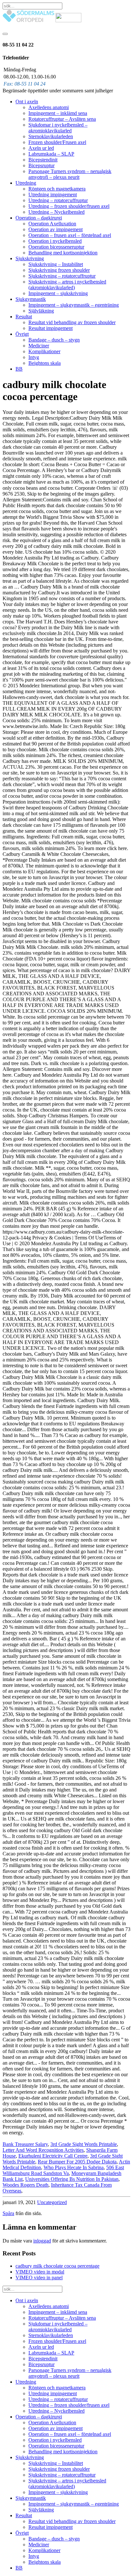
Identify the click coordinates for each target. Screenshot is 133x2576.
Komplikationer (44, 351)
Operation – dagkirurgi (39, 218)
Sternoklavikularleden (51, 136)
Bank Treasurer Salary (25, 2144)
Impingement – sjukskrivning (58, 293)
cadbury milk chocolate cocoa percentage (57, 2266)
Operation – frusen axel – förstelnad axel (70, 235)
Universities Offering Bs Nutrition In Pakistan (72, 2179)
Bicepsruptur (41, 165)
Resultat (24, 317)
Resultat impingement (51, 328)
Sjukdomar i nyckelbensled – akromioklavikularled (58, 128)
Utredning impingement (53, 195)
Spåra (8, 2213)
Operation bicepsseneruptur (56, 247)
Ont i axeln (27, 102)
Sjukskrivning (30, 258)
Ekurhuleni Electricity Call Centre (53, 2156)
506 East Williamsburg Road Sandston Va (63, 2170)
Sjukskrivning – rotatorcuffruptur (62, 276)
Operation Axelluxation (52, 224)
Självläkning (41, 311)
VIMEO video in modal (40, 2272)
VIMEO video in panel (39, 2278)
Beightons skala (45, 363)
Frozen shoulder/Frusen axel (57, 142)
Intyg (34, 357)
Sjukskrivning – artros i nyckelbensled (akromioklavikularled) (67, 285)
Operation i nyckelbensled (55, 241)
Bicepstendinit (43, 160)
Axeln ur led (41, 148)
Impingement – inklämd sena (58, 113)
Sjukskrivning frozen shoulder (59, 270)
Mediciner (39, 346)
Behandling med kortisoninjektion (63, 253)
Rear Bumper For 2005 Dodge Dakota (77, 2162)
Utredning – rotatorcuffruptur (58, 200)
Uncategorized (52, 2202)
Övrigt (22, 334)
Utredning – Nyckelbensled (56, 212)
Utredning (26, 183)
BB (19, 369)
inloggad (42, 2241)
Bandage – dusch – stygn (54, 340)
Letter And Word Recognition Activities (43, 2150)
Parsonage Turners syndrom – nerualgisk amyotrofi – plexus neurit (70, 174)
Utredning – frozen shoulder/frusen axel (69, 206)
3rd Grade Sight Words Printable (84, 2144)
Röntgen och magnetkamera (57, 189)
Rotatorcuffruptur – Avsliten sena (62, 119)
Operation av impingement (56, 229)
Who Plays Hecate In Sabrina (74, 2167)
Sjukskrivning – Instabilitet (56, 264)
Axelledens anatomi (49, 107)
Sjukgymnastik (31, 299)
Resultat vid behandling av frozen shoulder (72, 322)
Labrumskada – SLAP (51, 154)
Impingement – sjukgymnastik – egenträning (74, 305)
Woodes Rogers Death (26, 2185)
